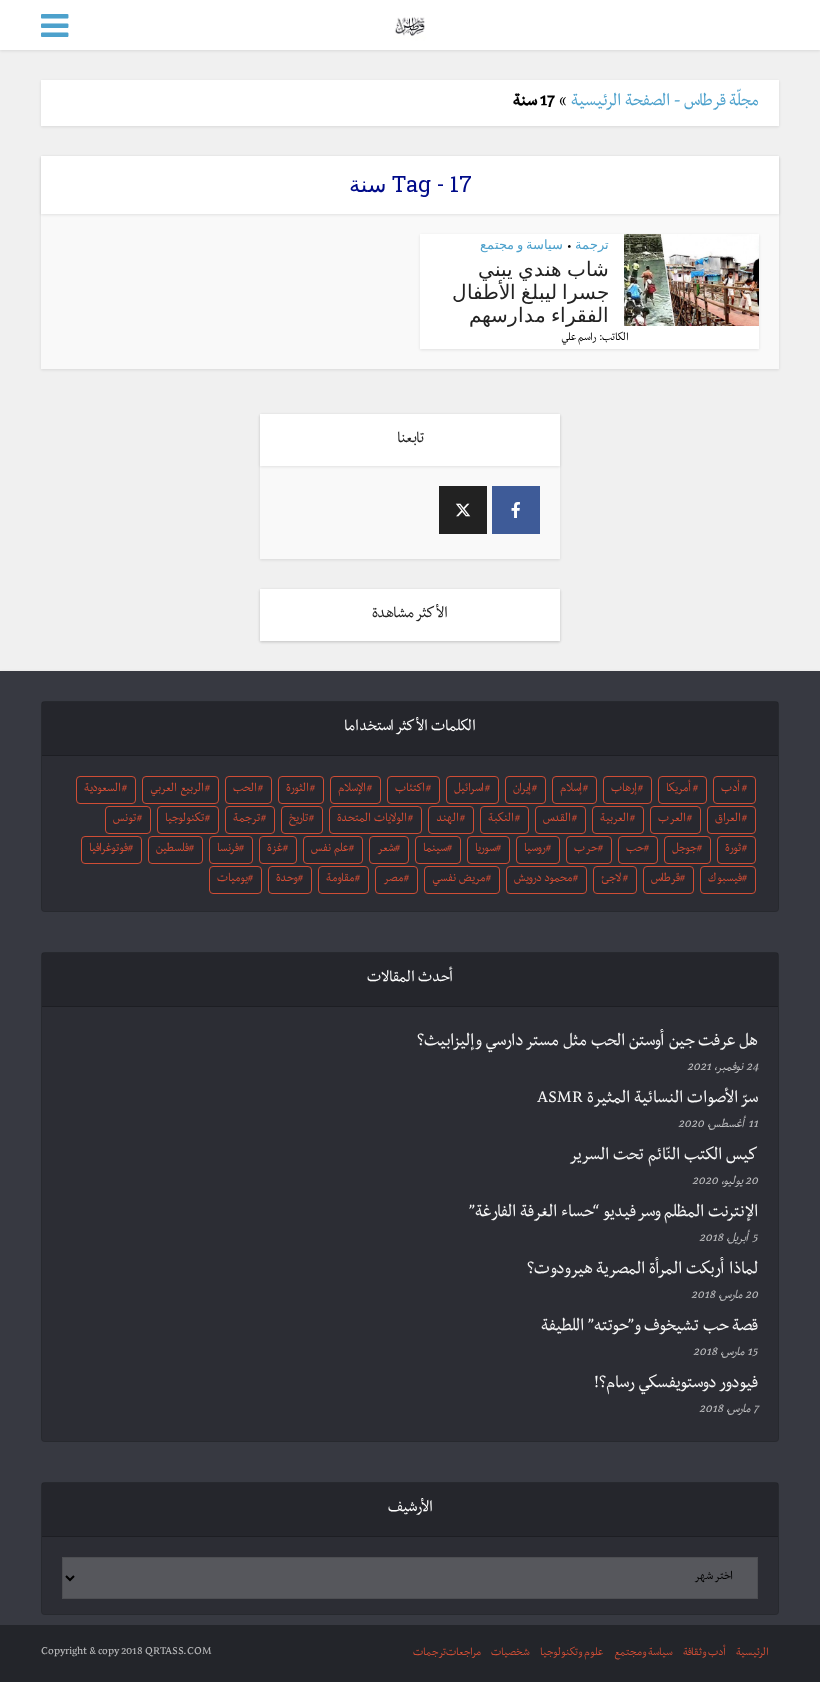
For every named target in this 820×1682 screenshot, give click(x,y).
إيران (522, 790)
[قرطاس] (409, 23)
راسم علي (579, 338)
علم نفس (330, 850)
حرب (586, 850)
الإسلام (352, 790)
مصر (393, 880)
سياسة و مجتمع (521, 244)
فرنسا (228, 850)
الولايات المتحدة (372, 820)
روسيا (535, 850)
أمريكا (678, 790)
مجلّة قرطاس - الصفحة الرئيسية (665, 103)
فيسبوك (725, 880)
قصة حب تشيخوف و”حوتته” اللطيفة (649, 1328)
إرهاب (624, 790)
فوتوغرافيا (108, 850)
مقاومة (340, 880)
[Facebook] (516, 510)
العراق (728, 820)
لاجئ (611, 880)
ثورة (733, 850)
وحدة (287, 880)
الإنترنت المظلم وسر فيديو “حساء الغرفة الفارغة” (613, 1214)
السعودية (102, 790)
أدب (730, 790)
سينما (435, 850)
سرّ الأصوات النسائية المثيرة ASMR (647, 1100)
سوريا (485, 850)
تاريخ (298, 820)
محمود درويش (543, 880)
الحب (245, 790)
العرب (672, 820)
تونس (124, 820)
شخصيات (510, 1653)
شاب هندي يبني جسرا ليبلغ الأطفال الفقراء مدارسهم (530, 291)
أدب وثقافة (704, 1653)
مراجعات (463, 1653)
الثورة (297, 790)
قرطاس (665, 880)
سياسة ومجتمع (643, 1653)
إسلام (571, 790)
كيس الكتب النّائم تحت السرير (663, 1157)
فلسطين (172, 850)
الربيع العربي (177, 790)
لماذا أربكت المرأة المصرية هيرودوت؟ (642, 1271)
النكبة (501, 820)
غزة (275, 850)
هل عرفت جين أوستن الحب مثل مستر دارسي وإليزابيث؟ (587, 1043)
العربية (614, 820)
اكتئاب (410, 790)
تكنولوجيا (184, 820)
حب (635, 850)
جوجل (684, 850)
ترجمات (429, 1653)
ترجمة (592, 244)
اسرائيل (469, 790)
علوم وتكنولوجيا (572, 1653)
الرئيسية (752, 1653)
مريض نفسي (458, 880)
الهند (447, 820)
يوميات (232, 880)
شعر (386, 850)
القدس (557, 820)
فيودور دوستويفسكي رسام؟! (676, 1385)
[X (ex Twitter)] (463, 510)
